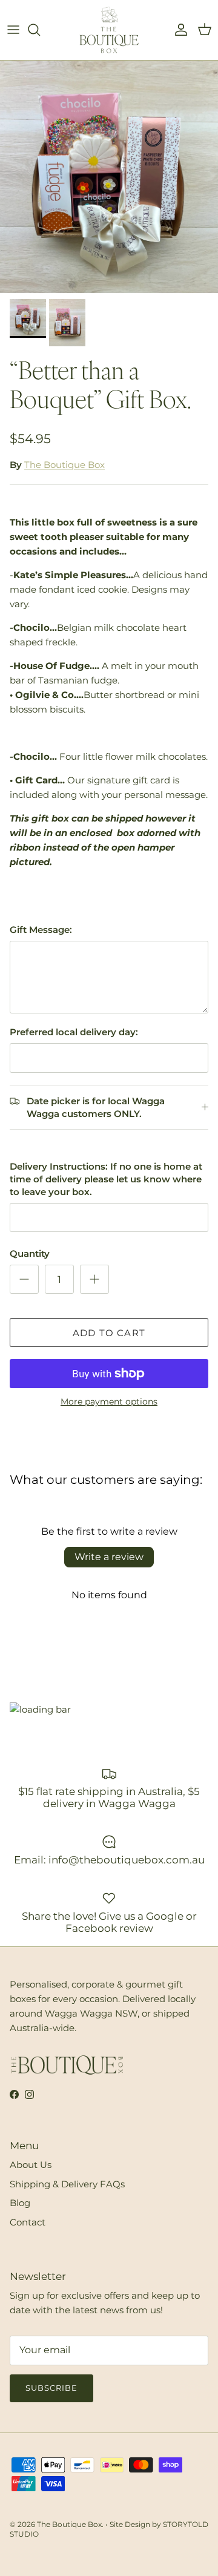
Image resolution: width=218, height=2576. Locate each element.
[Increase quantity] (94, 1279)
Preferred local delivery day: (74, 1032)
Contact (28, 2222)
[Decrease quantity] (24, 1279)
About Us (31, 2165)
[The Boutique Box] (109, 30)
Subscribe (51, 2388)
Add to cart (109, 1333)
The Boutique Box (64, 465)
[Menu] (13, 30)
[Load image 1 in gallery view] (109, 177)
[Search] (40, 30)
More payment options (109, 1402)
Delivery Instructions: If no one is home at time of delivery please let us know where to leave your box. (106, 1179)
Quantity (30, 1253)
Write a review (109, 1557)
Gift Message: (41, 930)
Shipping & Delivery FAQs (67, 2184)
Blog (20, 2203)
